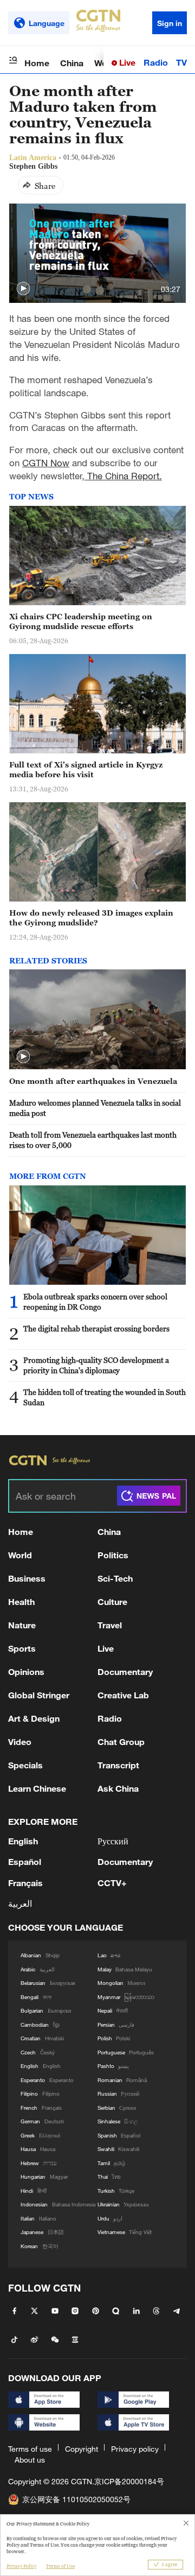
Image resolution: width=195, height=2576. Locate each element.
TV (181, 62)
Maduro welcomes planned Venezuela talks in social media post (95, 1108)
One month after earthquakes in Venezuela (93, 1081)
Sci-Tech (115, 1578)
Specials (25, 1765)
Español (25, 1861)
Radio (156, 62)
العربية (20, 1903)
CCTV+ (112, 1883)
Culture (112, 1601)
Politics (113, 1555)
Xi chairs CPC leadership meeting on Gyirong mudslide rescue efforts (81, 621)
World (20, 1555)
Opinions (26, 1671)
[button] (23, 289)
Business (27, 1578)
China (72, 63)
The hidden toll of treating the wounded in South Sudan (105, 1397)
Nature (22, 1625)
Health (21, 1601)
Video (20, 1741)
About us (30, 2460)
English (23, 1841)
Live (126, 62)
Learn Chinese (37, 1788)
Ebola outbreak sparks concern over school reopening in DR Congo (95, 1302)
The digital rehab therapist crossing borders (96, 1328)
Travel (110, 1625)
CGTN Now (46, 463)
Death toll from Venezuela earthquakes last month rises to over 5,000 (93, 1140)
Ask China (118, 1788)
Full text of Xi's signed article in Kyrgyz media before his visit (86, 770)
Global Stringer (39, 1695)
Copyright (82, 2449)
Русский (113, 1841)
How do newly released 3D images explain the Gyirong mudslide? (91, 918)
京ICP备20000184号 (129, 2481)
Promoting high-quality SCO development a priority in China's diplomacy (96, 1365)
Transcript (118, 1765)
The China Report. (123, 476)
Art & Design (34, 1718)
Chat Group (121, 1741)
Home (37, 63)
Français (25, 1883)
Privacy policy (135, 2449)
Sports (22, 1648)
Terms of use (30, 2449)
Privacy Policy (21, 2566)
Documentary (125, 1671)
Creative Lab (123, 1695)
